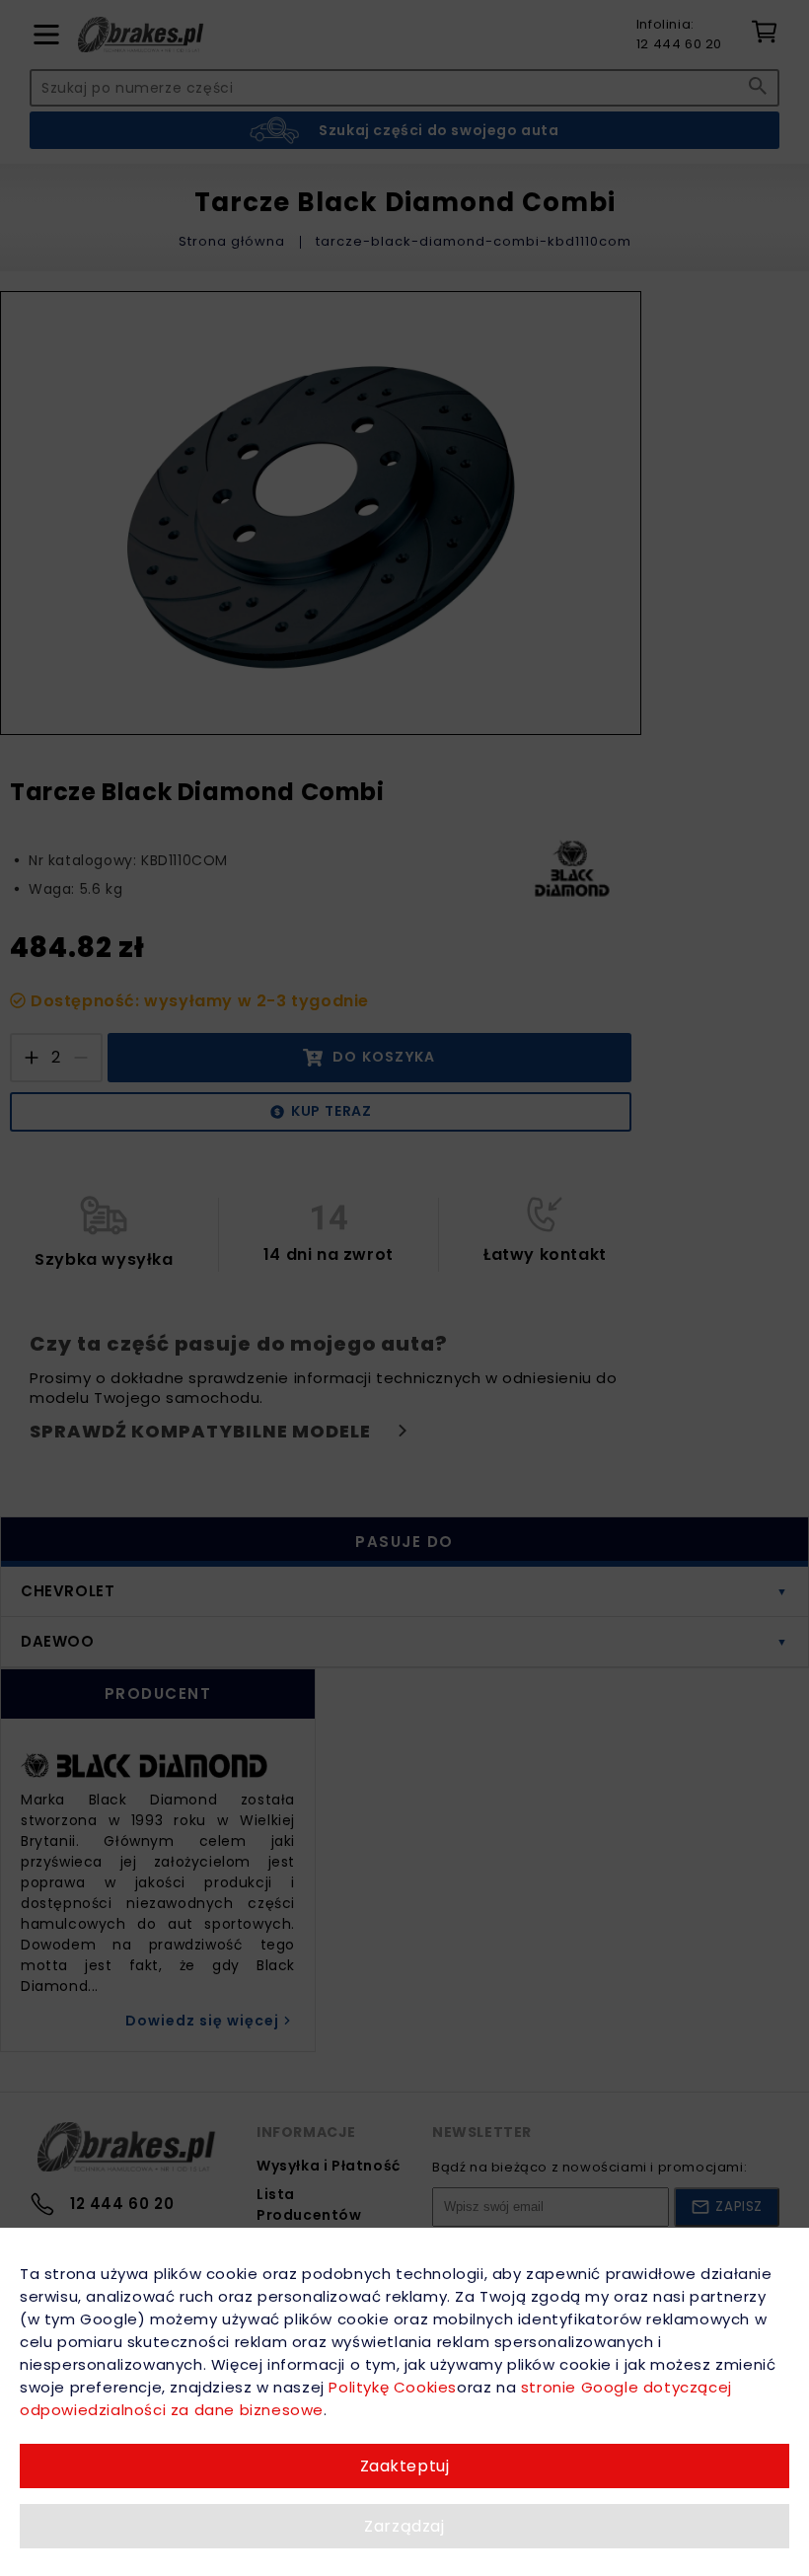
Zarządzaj (404, 2526)
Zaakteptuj (405, 2466)
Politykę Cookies (393, 2387)
